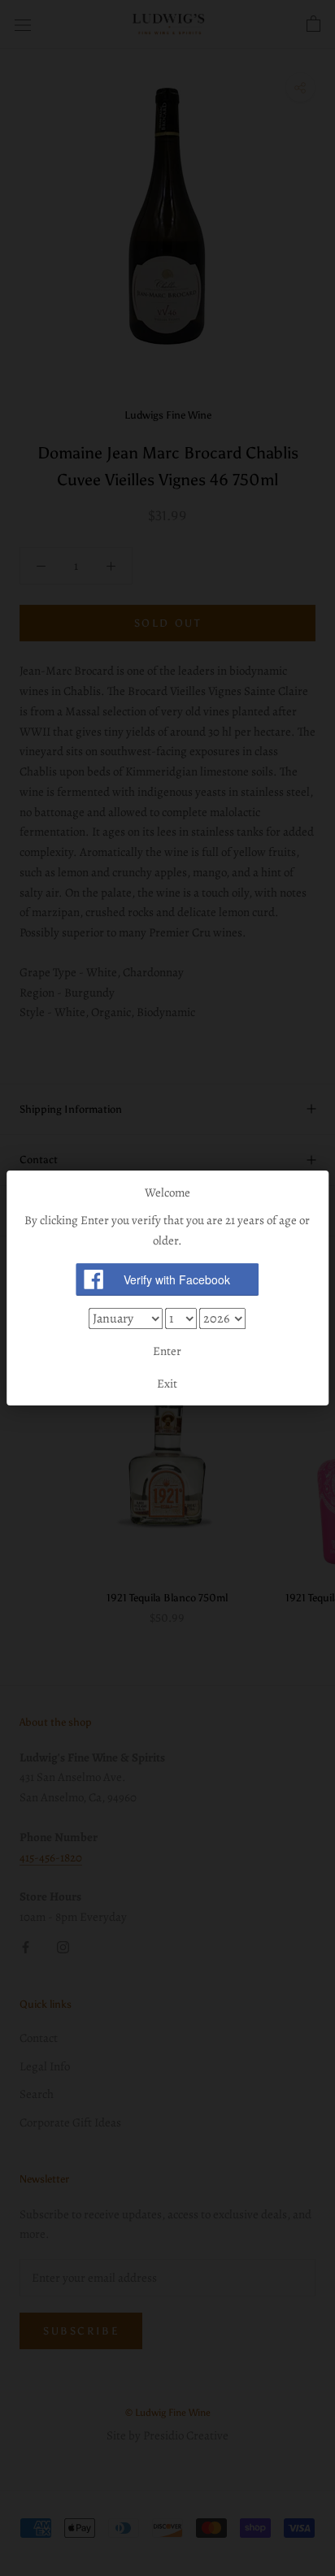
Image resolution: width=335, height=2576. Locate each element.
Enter (167, 1351)
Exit (167, 1384)
